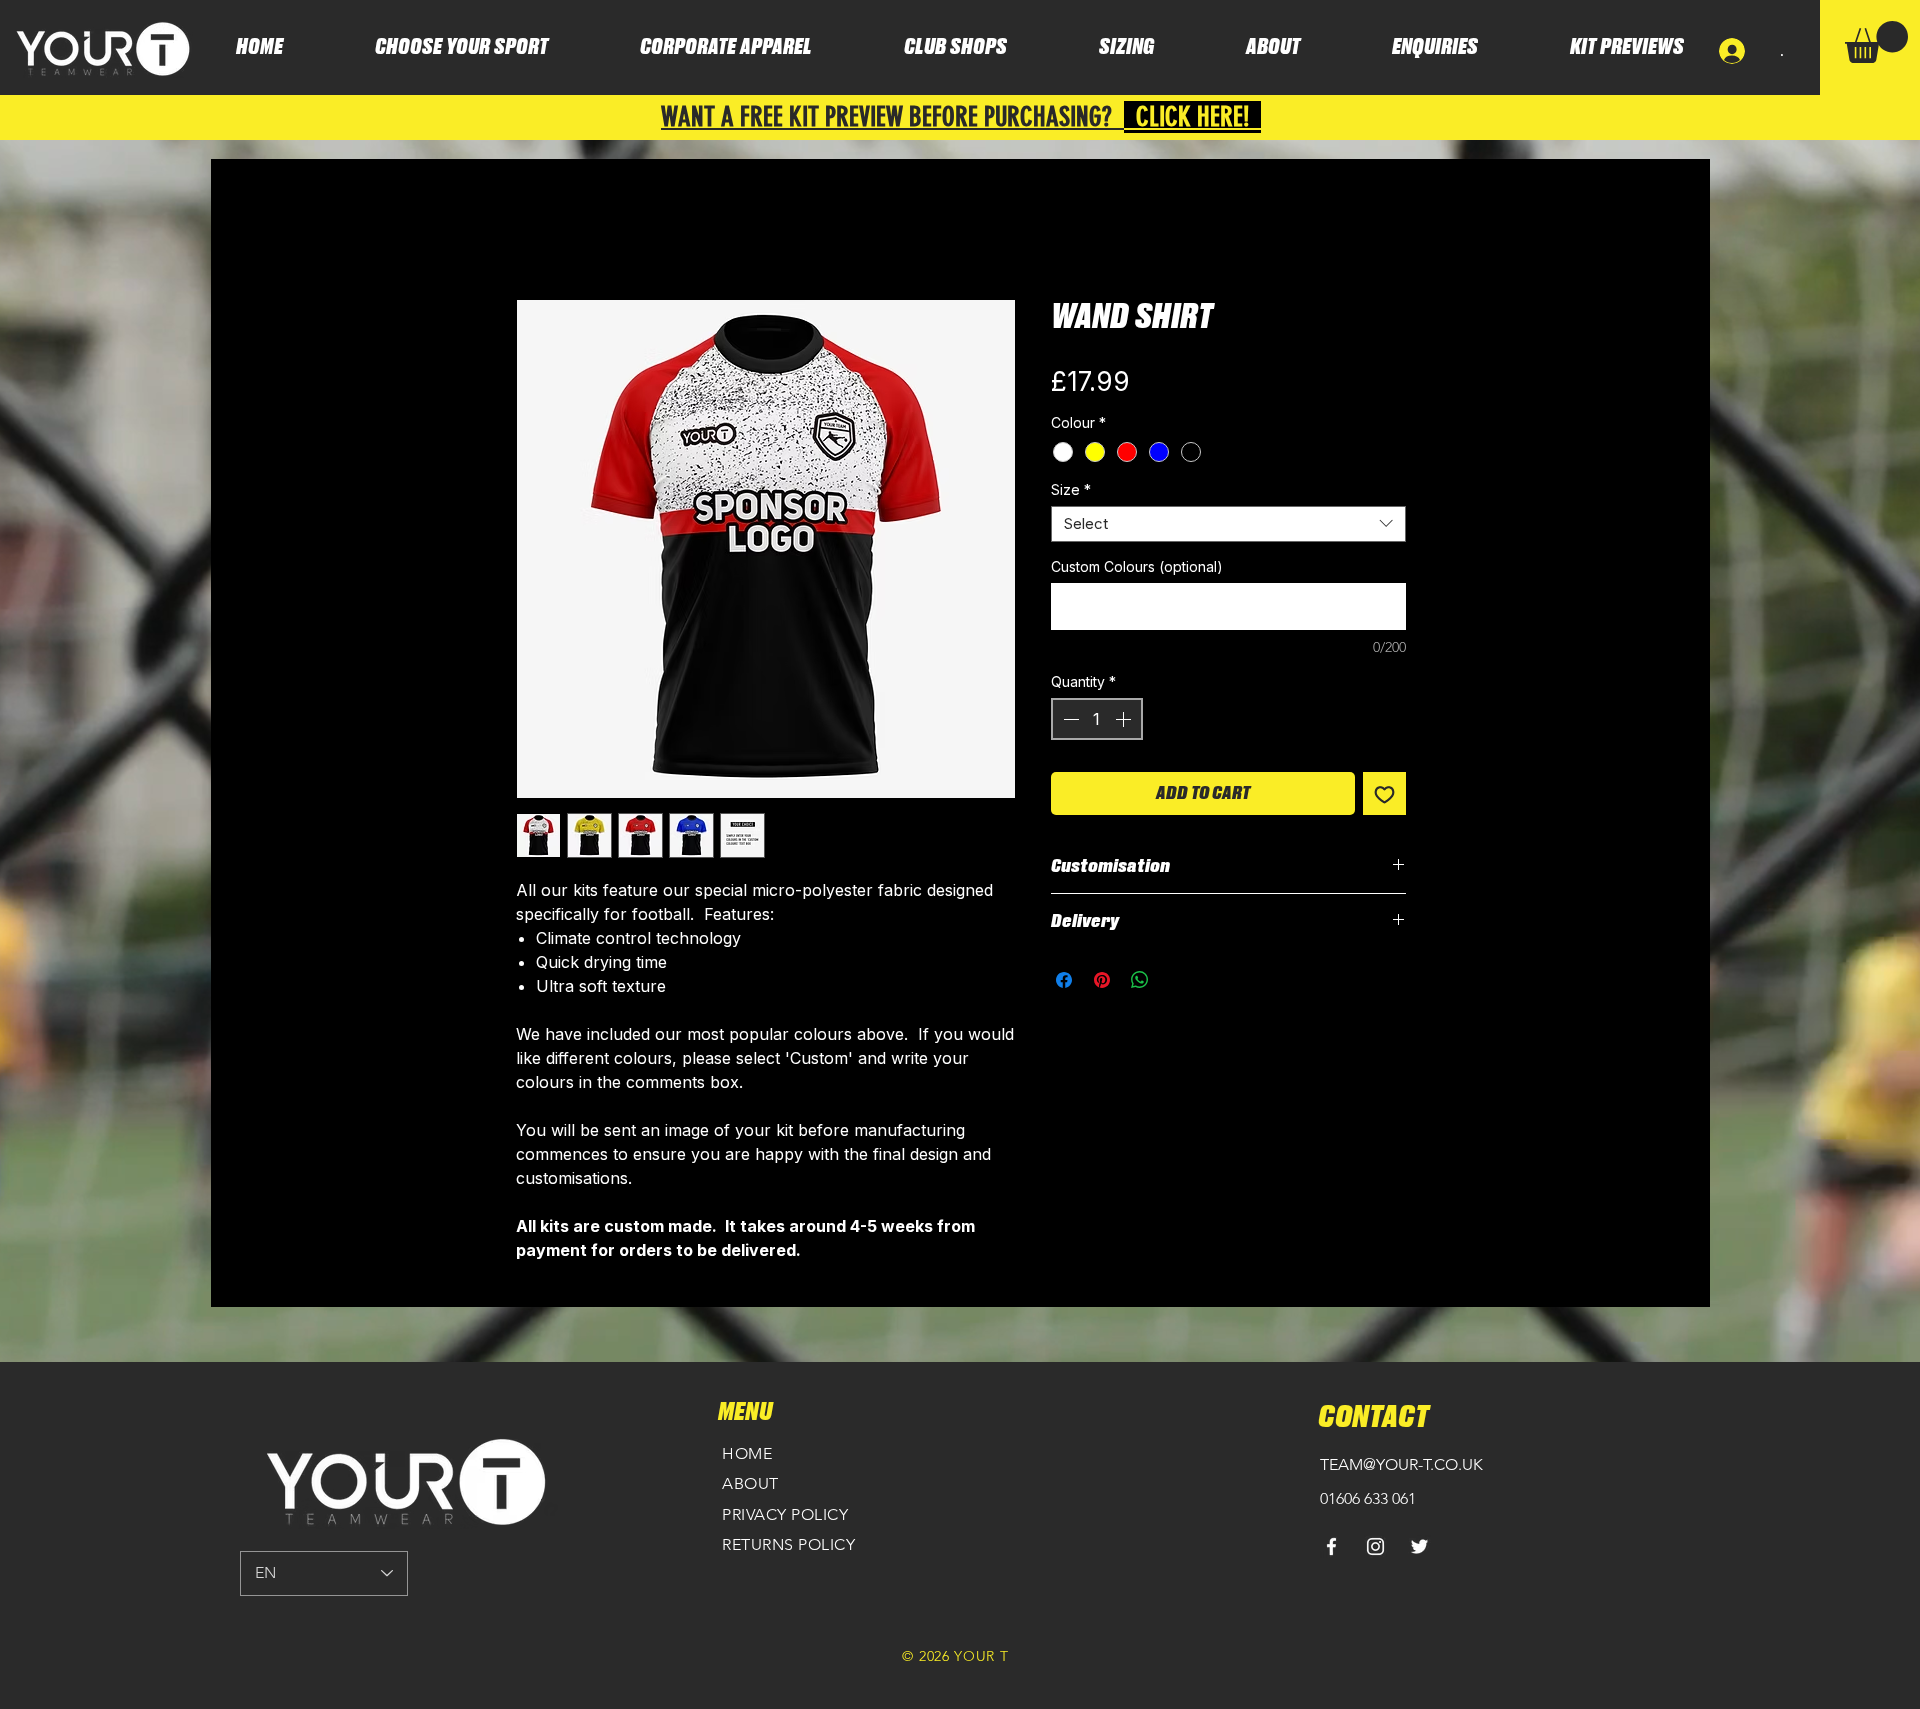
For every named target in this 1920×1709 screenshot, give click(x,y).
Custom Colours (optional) (1137, 566)
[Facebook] (1331, 1546)
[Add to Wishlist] (1384, 793)
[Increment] (1125, 719)
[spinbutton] (1097, 719)
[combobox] (1228, 524)
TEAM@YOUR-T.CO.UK (1401, 1464)
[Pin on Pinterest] (1102, 980)
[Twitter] (1419, 1546)
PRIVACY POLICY (785, 1514)
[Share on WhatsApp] (1140, 980)
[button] (1876, 42)
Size (1071, 489)
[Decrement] (1069, 719)
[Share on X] (1178, 980)
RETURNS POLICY (788, 1544)
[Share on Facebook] (1064, 980)
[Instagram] (1375, 1546)
